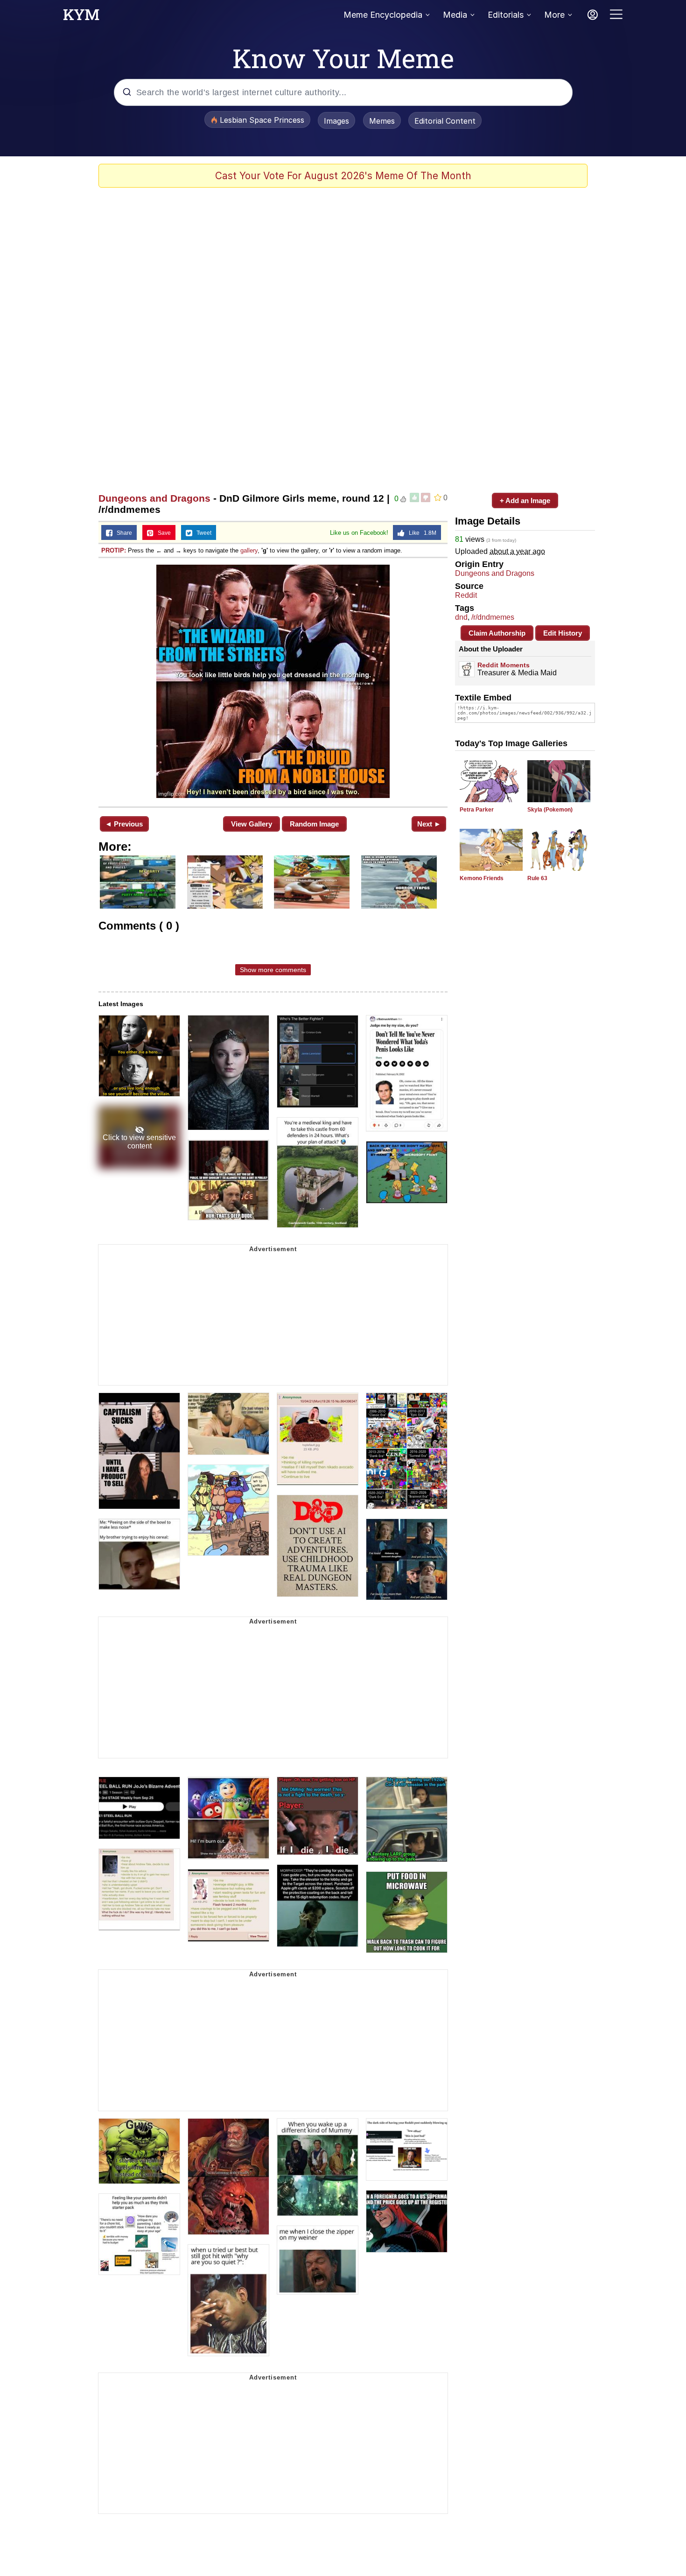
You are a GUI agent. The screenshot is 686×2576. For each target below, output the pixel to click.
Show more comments (273, 970)
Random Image (314, 824)
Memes (382, 121)
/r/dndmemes (493, 617)
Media (455, 15)
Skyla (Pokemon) (550, 810)
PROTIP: (114, 550)
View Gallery (252, 824)
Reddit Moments (504, 665)
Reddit (466, 595)
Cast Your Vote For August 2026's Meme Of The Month (343, 176)
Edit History (563, 633)
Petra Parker (477, 810)
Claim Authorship (497, 633)
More (554, 15)
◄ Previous (124, 824)
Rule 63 (537, 878)
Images (336, 121)
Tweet (202, 533)
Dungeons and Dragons (154, 498)
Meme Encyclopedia (383, 15)
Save (162, 533)
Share (122, 533)
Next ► (429, 824)
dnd (461, 617)
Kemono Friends (482, 878)
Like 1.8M (420, 533)
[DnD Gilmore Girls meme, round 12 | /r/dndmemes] (273, 681)
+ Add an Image (525, 500)
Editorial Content (445, 121)
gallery (249, 550)
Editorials (506, 15)
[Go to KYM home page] (81, 17)
